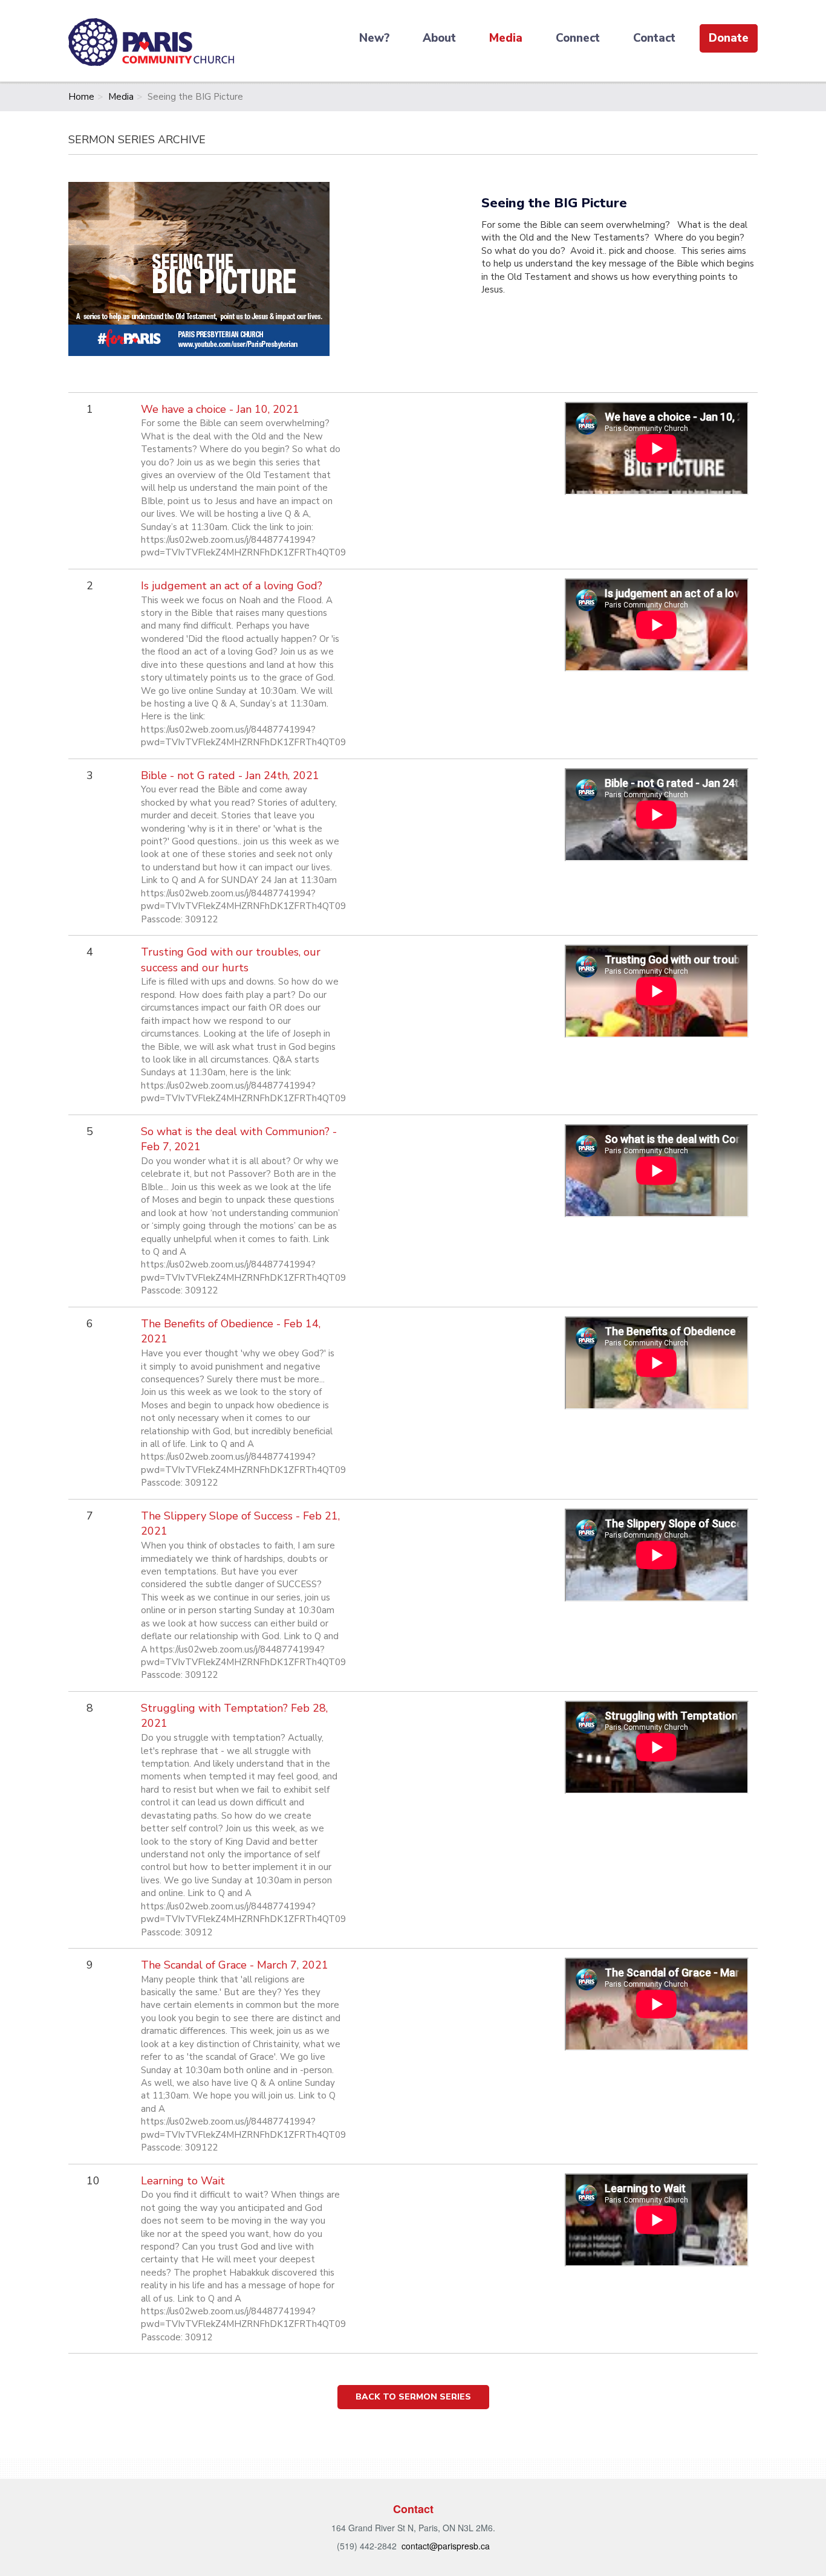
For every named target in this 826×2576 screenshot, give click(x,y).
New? (374, 38)
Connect (578, 38)
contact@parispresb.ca (446, 2546)
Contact (654, 38)
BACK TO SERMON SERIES (413, 2397)
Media (506, 38)
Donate (729, 38)
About (439, 38)
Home (81, 97)
